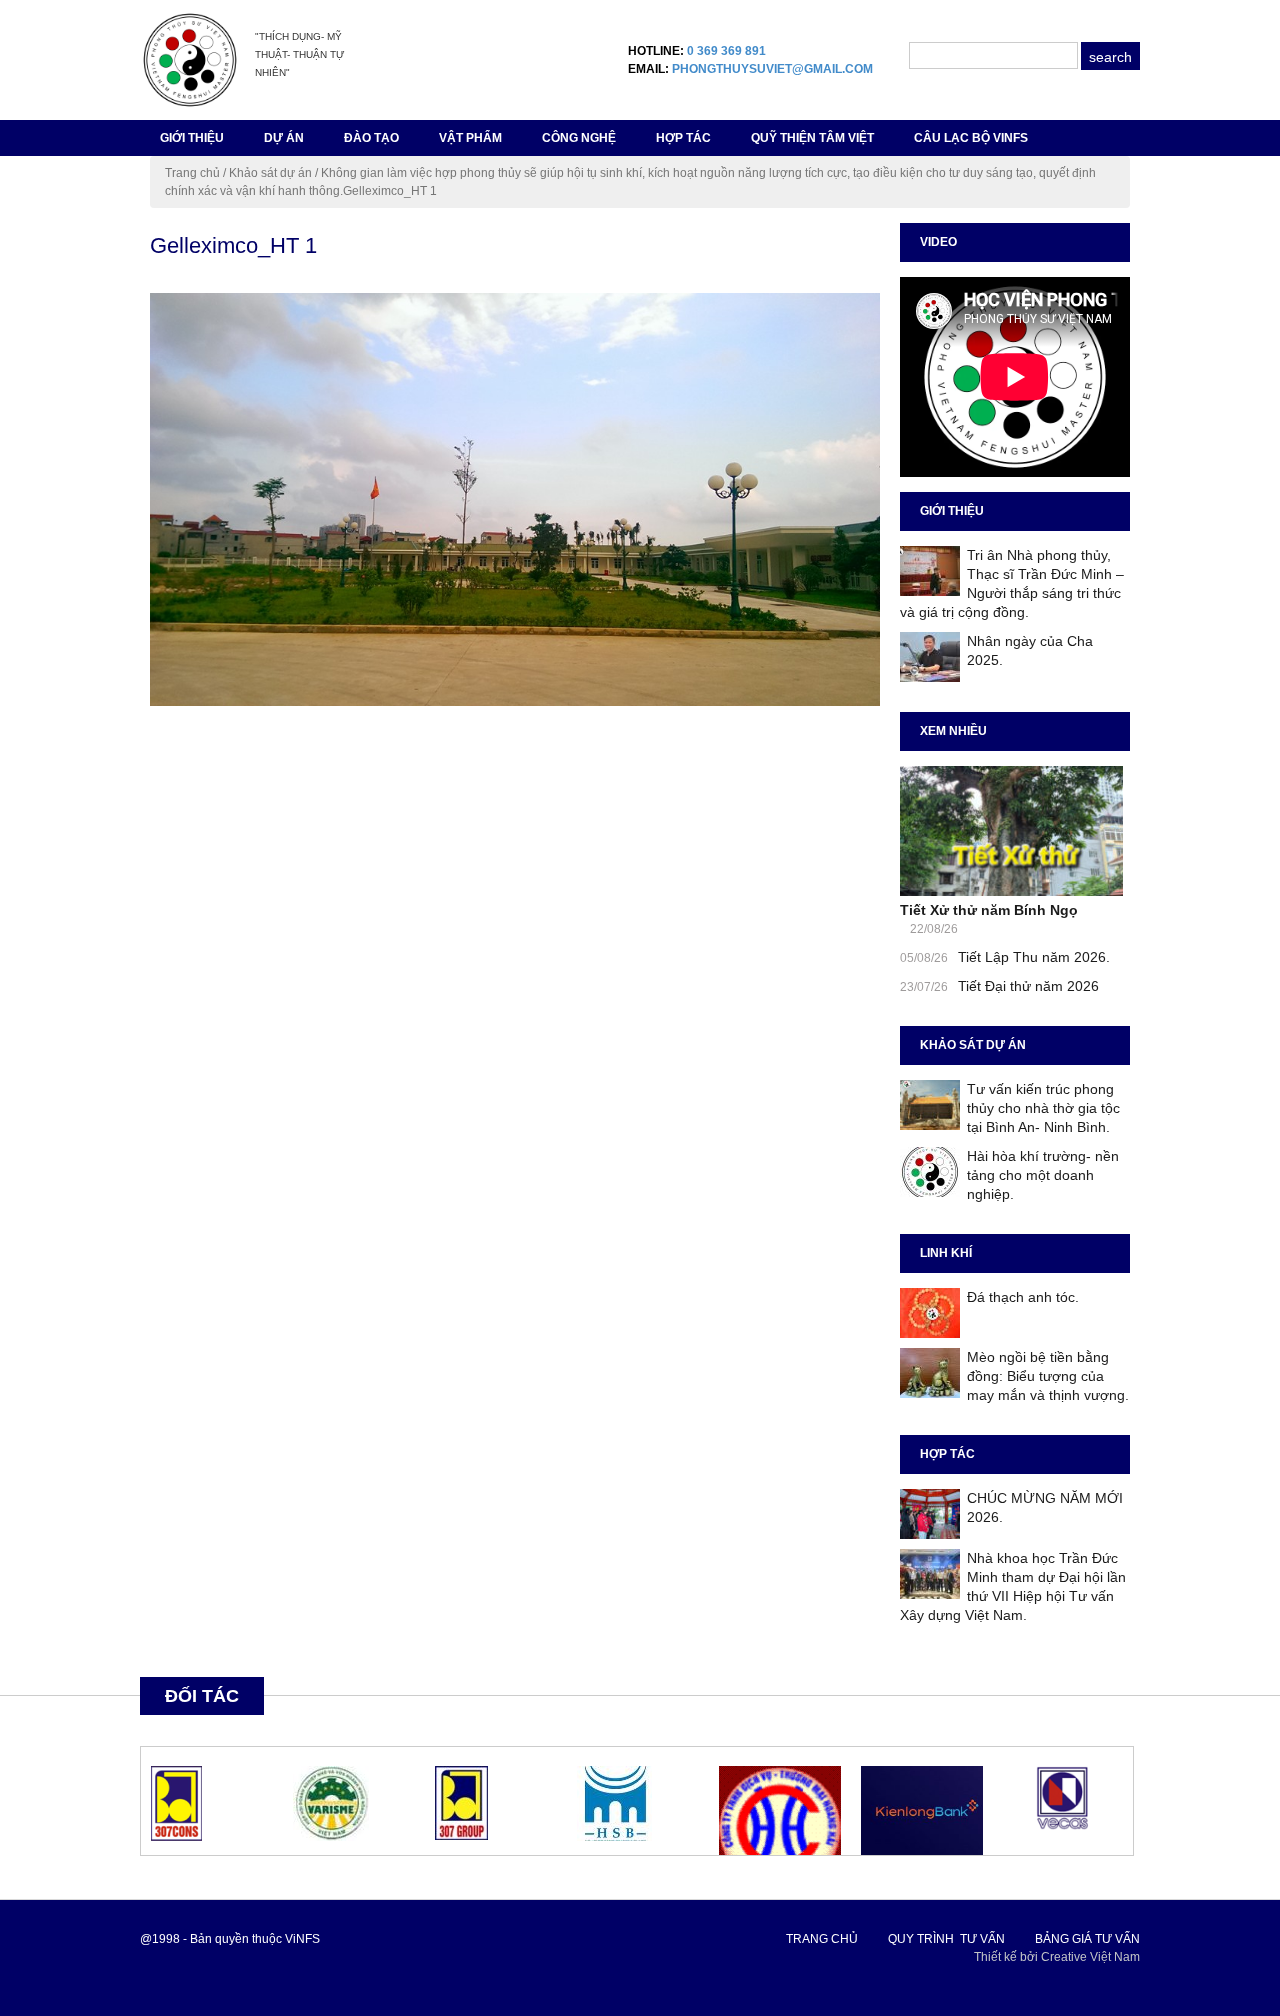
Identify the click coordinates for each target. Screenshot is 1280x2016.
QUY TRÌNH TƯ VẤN (946, 1939)
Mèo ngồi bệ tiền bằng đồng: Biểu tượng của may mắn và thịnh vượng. (1048, 1376)
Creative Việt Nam (1090, 1957)
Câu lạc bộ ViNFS (971, 138)
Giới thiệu (192, 138)
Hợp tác (683, 138)
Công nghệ (579, 138)
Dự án (284, 138)
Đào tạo (371, 138)
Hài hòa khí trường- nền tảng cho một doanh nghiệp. (1043, 1175)
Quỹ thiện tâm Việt (812, 138)
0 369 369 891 (726, 51)
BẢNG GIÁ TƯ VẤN (1087, 1939)
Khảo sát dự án (270, 173)
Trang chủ (192, 173)
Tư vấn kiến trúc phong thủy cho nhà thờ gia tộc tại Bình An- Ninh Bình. (1043, 1108)
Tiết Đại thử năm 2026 (1028, 986)
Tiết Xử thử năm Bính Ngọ (989, 910)
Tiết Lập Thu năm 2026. (1034, 957)
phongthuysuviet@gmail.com (772, 69)
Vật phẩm (470, 138)
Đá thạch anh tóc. (1023, 1297)
